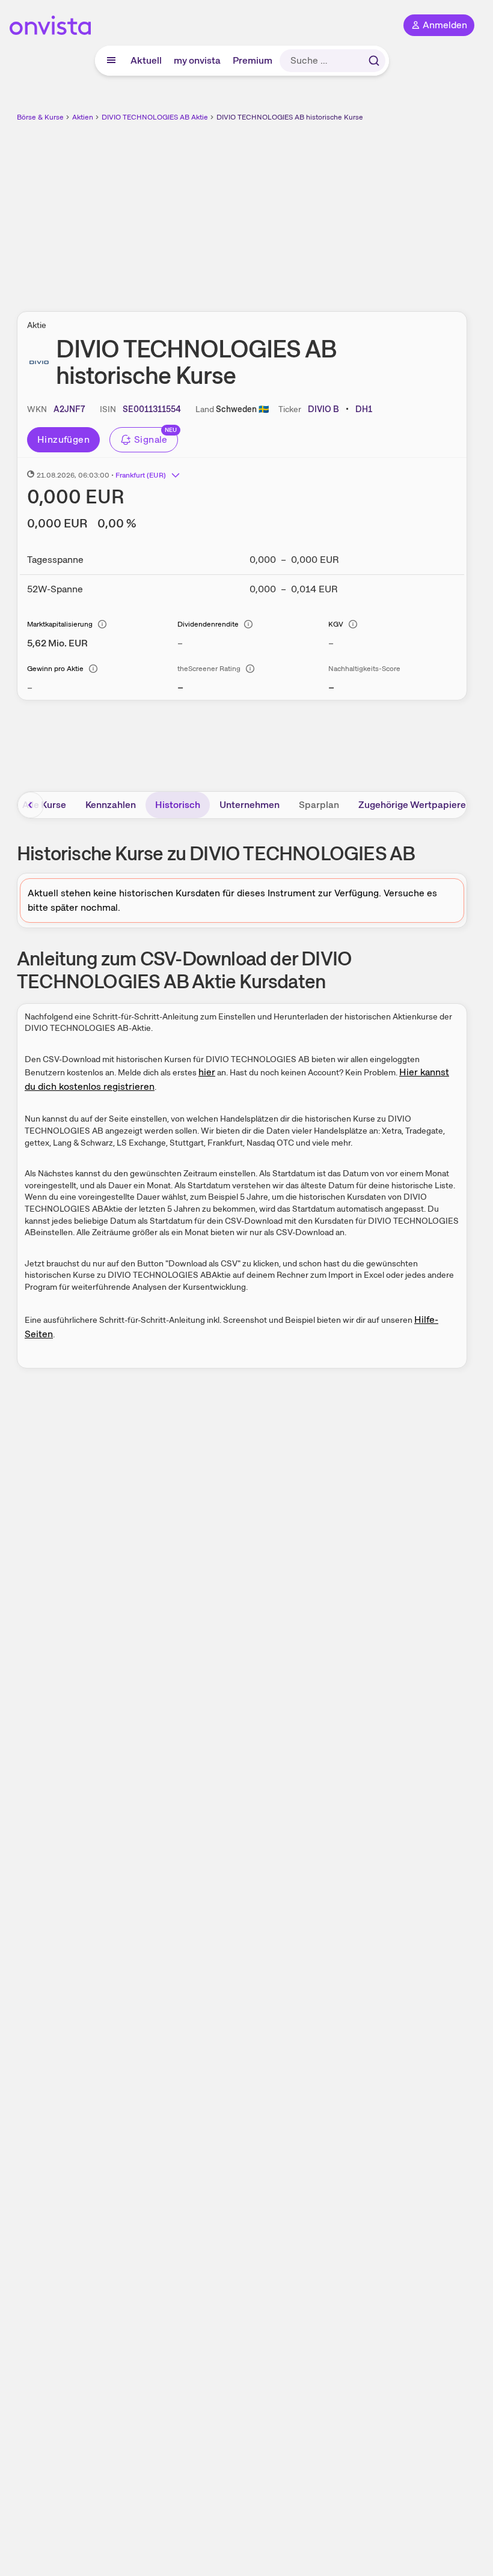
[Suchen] (374, 61)
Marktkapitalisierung (60, 624)
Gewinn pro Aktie (55, 669)
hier (207, 1072)
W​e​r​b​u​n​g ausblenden (286, 210)
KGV (336, 624)
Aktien (83, 117)
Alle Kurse (44, 805)
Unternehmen (250, 805)
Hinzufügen (63, 439)
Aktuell (146, 60)
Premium (253, 60)
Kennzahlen (111, 805)
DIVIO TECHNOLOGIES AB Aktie (155, 117)
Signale (151, 439)
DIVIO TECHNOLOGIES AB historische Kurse (290, 117)
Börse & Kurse (40, 117)
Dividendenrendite (208, 624)
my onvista (197, 60)
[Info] (102, 624)
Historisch (178, 805)
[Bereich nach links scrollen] (31, 805)
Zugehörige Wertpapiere (412, 805)
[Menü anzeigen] (111, 61)
